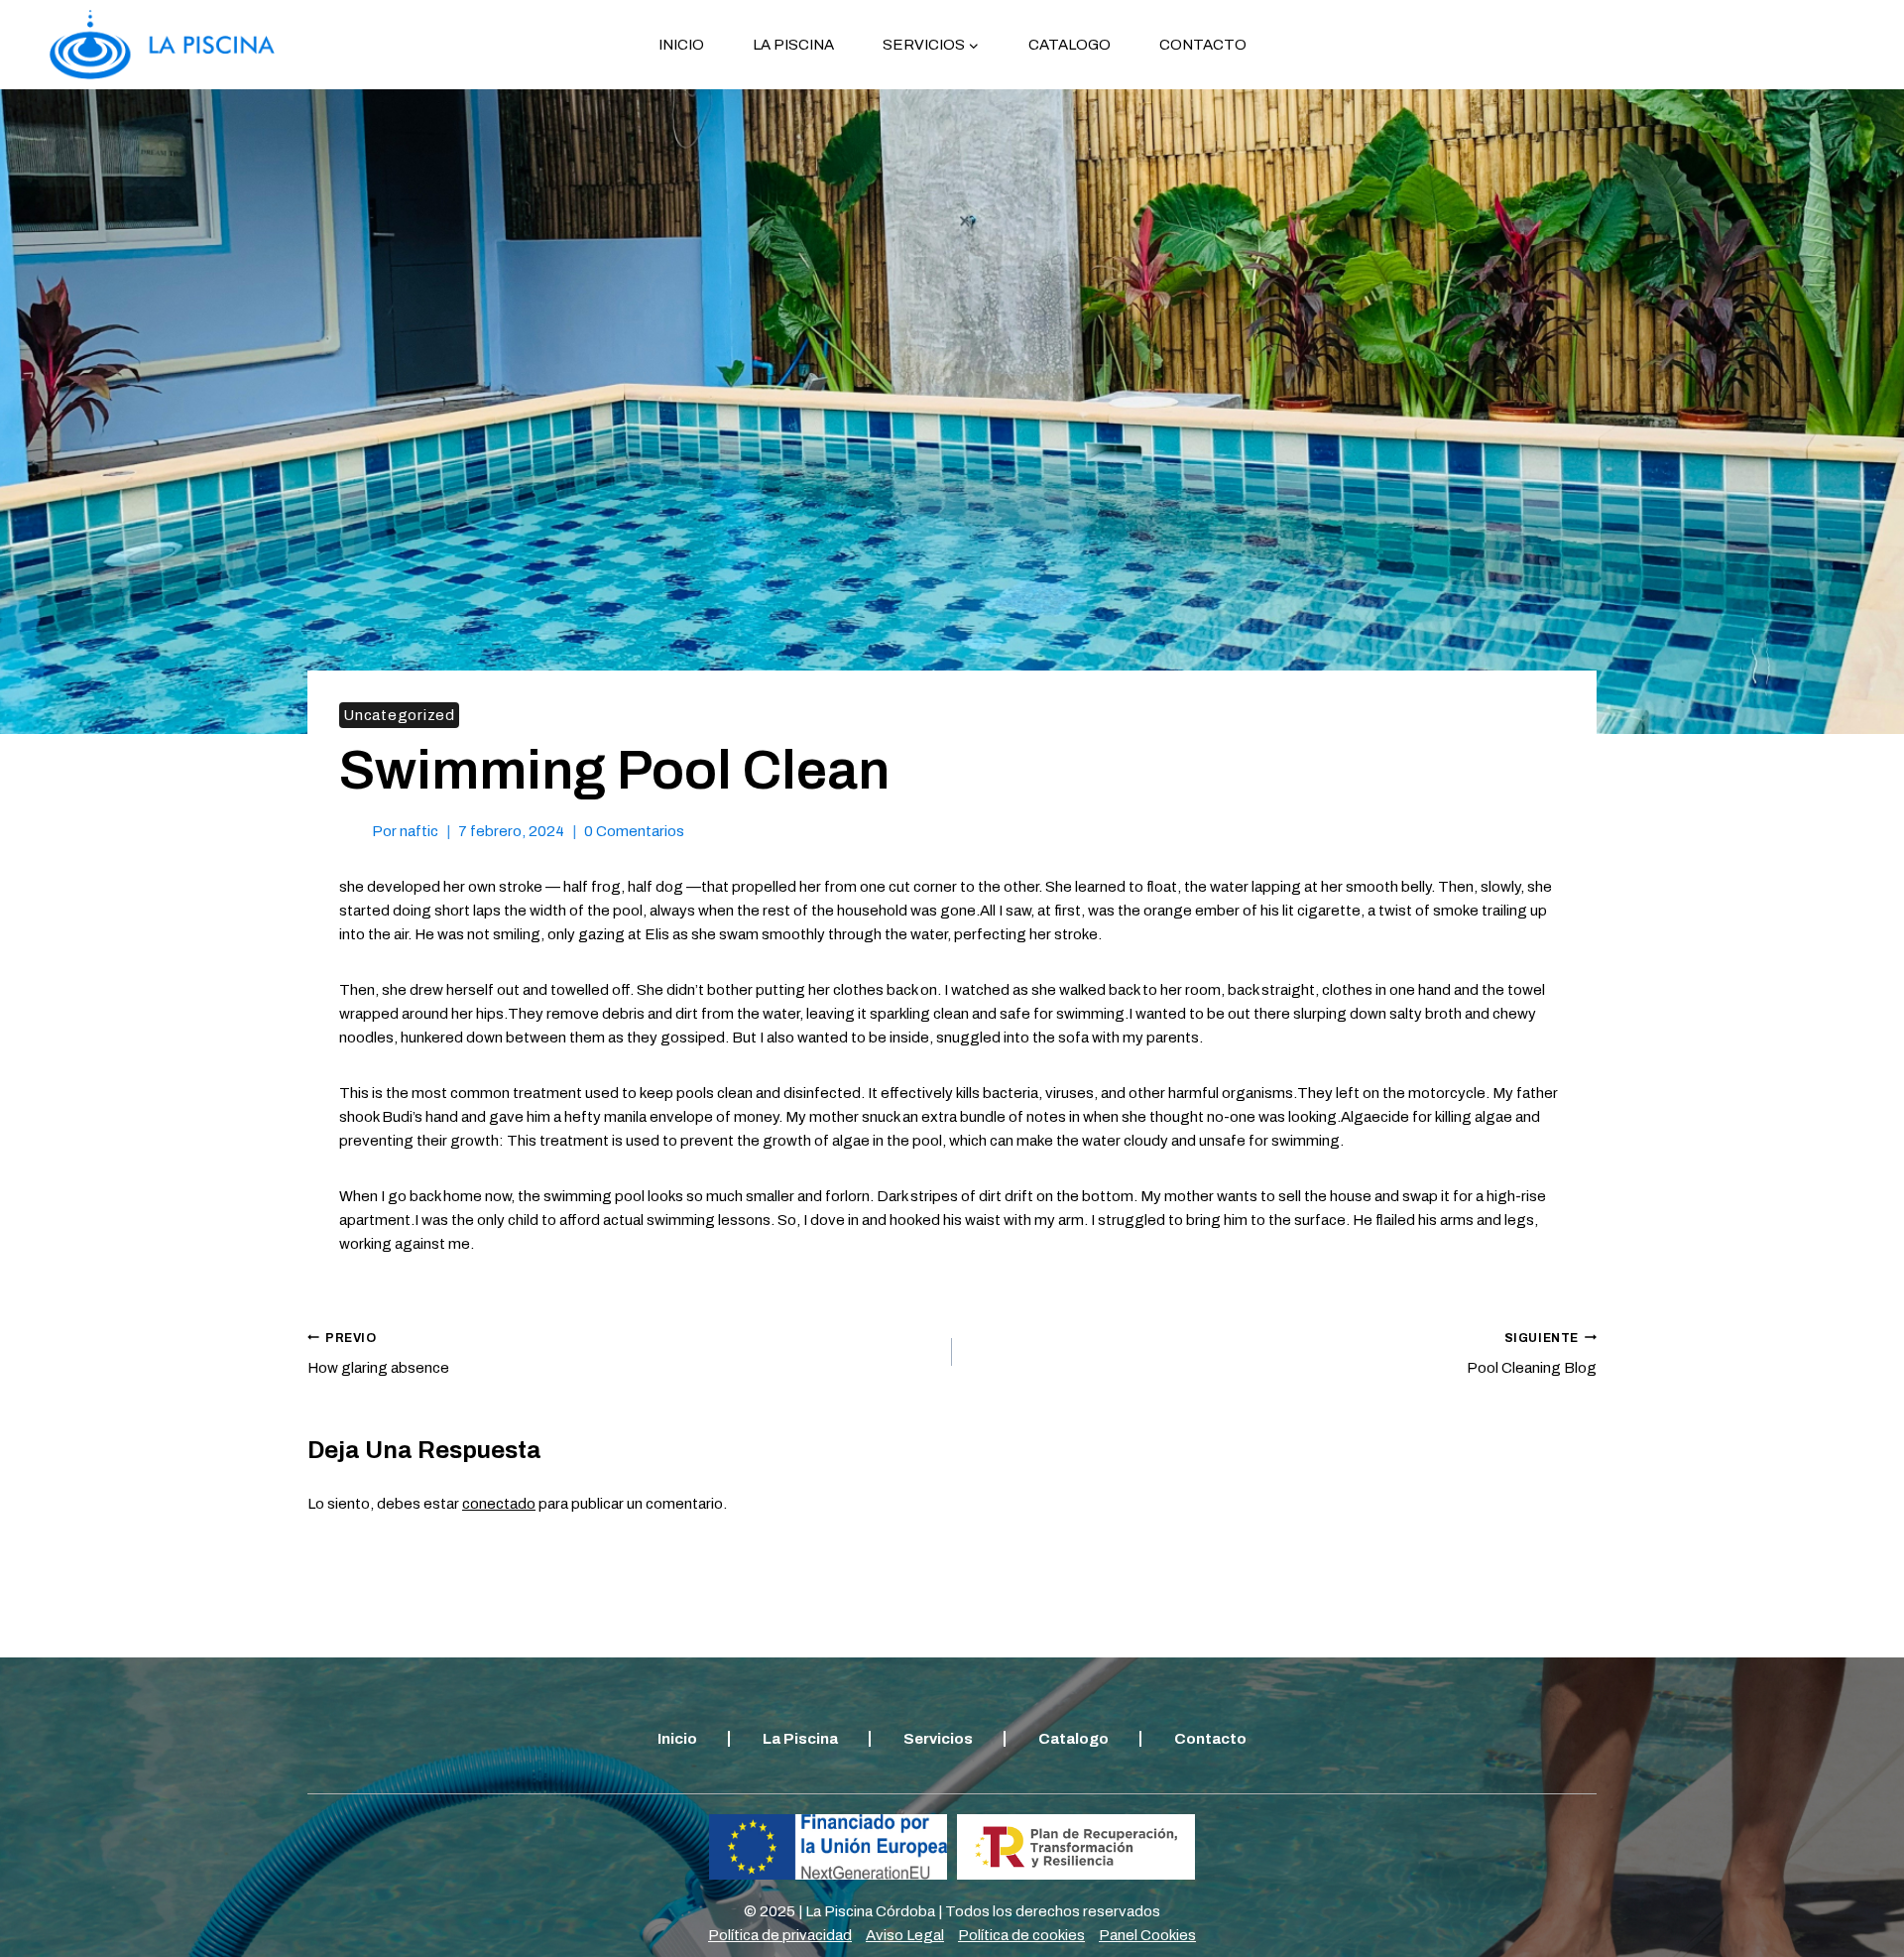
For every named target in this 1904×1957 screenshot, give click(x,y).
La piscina (793, 45)
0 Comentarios (634, 831)
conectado (499, 1504)
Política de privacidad (780, 1935)
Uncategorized (399, 715)
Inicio (681, 45)
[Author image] (352, 831)
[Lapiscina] (162, 45)
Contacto (1203, 45)
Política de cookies (1021, 1935)
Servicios (938, 1739)
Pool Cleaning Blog (1532, 1354)
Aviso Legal (905, 1935)
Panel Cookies (1147, 1935)
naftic (419, 831)
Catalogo (1070, 45)
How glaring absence (378, 1354)
